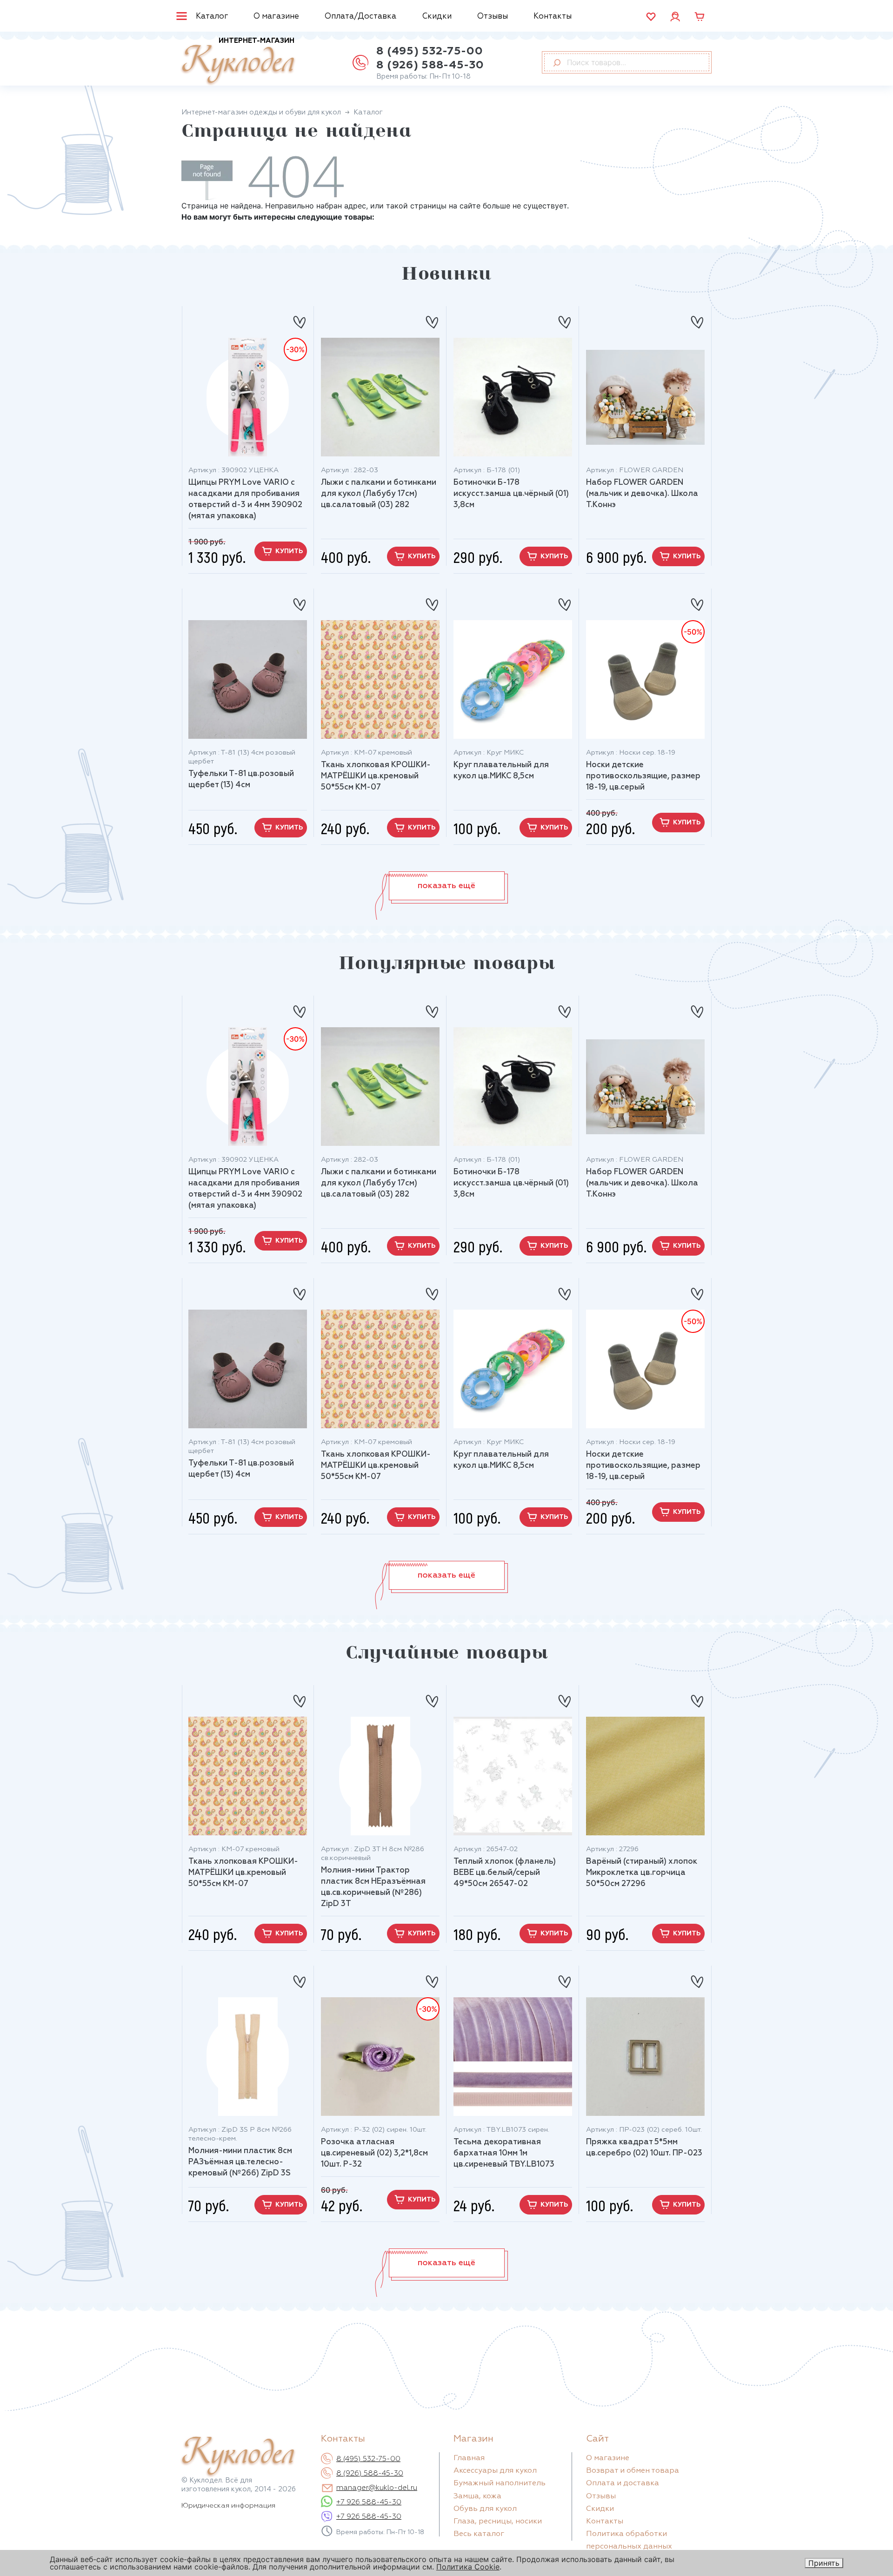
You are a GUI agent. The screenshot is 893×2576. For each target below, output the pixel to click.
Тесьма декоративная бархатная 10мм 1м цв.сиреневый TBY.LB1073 (504, 2153)
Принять (824, 2563)
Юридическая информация (228, 2506)
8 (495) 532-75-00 (430, 51)
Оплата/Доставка (360, 17)
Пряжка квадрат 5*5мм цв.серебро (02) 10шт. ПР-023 (644, 2148)
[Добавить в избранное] (299, 318)
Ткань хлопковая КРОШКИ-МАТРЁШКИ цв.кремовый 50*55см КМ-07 (376, 776)
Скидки (437, 17)
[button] (447, 886)
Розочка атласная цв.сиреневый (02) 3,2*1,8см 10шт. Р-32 (374, 2153)
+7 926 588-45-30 (369, 2502)
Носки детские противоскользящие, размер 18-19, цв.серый (643, 776)
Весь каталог (479, 2534)
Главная (469, 2458)
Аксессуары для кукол (495, 2471)
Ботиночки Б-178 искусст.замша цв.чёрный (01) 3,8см (511, 494)
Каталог (212, 17)
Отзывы (493, 17)
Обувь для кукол (485, 2509)
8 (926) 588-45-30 (430, 65)
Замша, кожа (477, 2496)
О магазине (276, 17)
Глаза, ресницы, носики (498, 2522)
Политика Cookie (468, 2567)
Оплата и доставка (623, 2483)
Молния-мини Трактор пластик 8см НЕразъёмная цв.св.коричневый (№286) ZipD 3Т (373, 1887)
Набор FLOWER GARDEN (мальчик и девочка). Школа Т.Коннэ (642, 494)
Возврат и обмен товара (633, 2471)
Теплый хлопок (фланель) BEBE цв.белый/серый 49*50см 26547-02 (505, 1873)
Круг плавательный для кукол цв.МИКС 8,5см (501, 771)
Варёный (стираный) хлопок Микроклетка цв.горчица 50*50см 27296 (642, 1873)
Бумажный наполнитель (500, 2483)
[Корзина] (700, 17)
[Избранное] (651, 17)
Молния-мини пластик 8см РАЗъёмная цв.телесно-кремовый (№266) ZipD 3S (240, 2162)
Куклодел (238, 61)
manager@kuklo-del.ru (377, 2488)
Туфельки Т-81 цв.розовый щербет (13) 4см (241, 779)
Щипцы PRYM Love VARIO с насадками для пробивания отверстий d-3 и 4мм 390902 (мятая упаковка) (245, 499)
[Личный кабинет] (675, 16)
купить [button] (289, 551)
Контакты (553, 17)
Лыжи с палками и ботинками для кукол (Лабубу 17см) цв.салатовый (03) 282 (379, 494)
